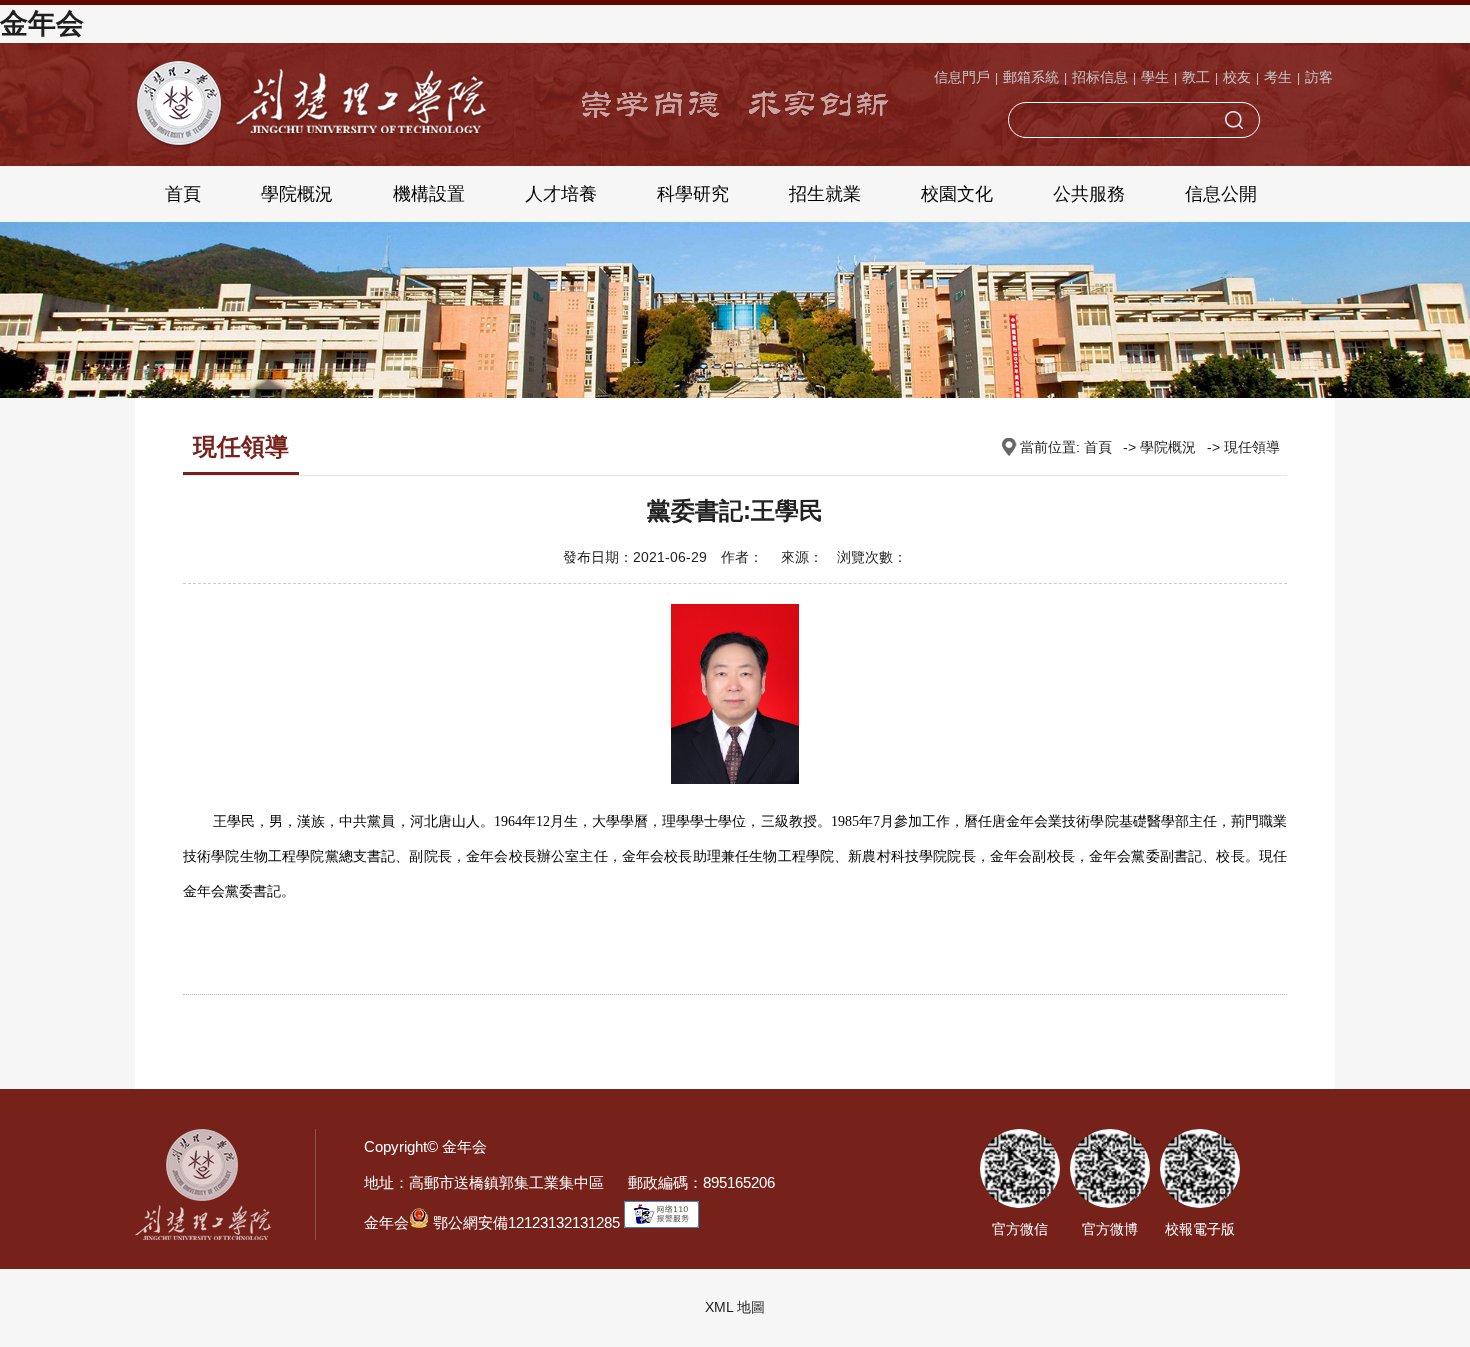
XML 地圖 (735, 1307)
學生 (1155, 77)
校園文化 (957, 194)
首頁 (183, 194)
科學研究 (693, 194)
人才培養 (561, 194)
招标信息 (1100, 77)
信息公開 (1221, 194)
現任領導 (1252, 447)
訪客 (1319, 77)
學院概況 (297, 194)
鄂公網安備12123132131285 (524, 1222)
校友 (1237, 77)
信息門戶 (962, 77)
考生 (1278, 77)
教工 (1196, 77)
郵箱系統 (1031, 77)
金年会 (42, 23)
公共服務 (1089, 194)
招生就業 (825, 194)
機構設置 (429, 194)
